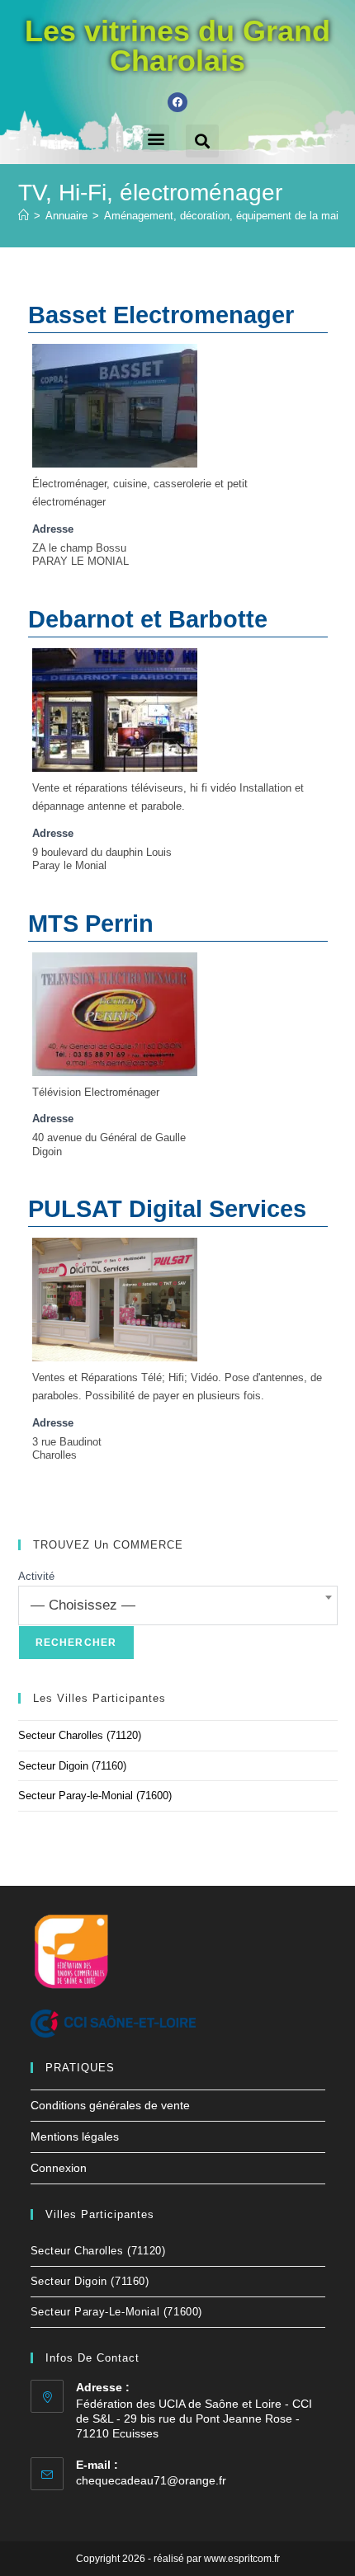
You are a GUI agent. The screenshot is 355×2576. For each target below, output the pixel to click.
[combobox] (178, 1605)
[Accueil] (24, 216)
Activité (36, 1576)
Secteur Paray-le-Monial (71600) (95, 1796)
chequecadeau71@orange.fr (151, 2480)
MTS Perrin (91, 924)
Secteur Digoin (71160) (72, 1766)
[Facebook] (177, 102)
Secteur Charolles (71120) (80, 1735)
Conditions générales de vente (110, 2105)
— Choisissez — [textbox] (83, 1605)
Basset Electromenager (161, 315)
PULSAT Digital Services (167, 1209)
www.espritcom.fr (242, 2559)
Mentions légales (75, 2136)
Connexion (59, 2168)
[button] (156, 138)
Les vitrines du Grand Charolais (177, 46)
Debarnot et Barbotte (148, 619)
